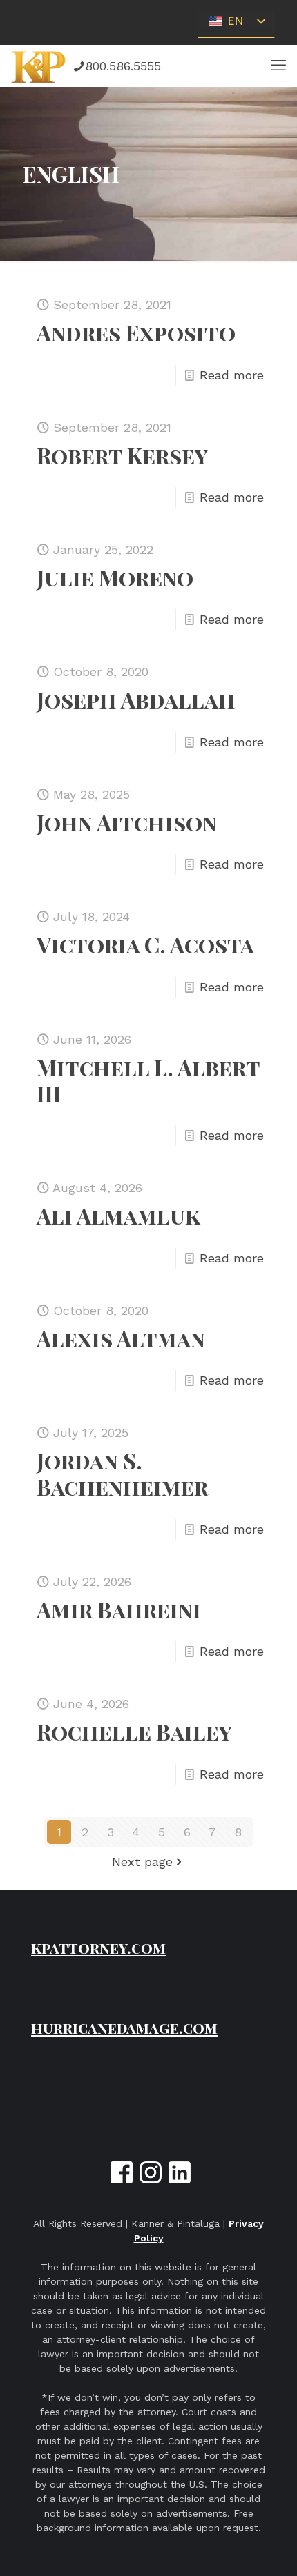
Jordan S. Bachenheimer (122, 1473)
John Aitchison (127, 822)
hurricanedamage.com (124, 2028)
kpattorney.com (98, 1948)
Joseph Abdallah (136, 699)
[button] (278, 66)
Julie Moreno (115, 577)
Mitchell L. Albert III (148, 1080)
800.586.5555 (123, 66)
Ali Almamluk (118, 1215)
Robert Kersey (122, 455)
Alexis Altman (121, 1338)
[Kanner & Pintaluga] (39, 66)
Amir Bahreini (119, 1609)
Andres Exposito (136, 332)
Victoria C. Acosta (145, 944)
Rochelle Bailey (134, 1731)
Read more (232, 375)
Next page (142, 1862)
